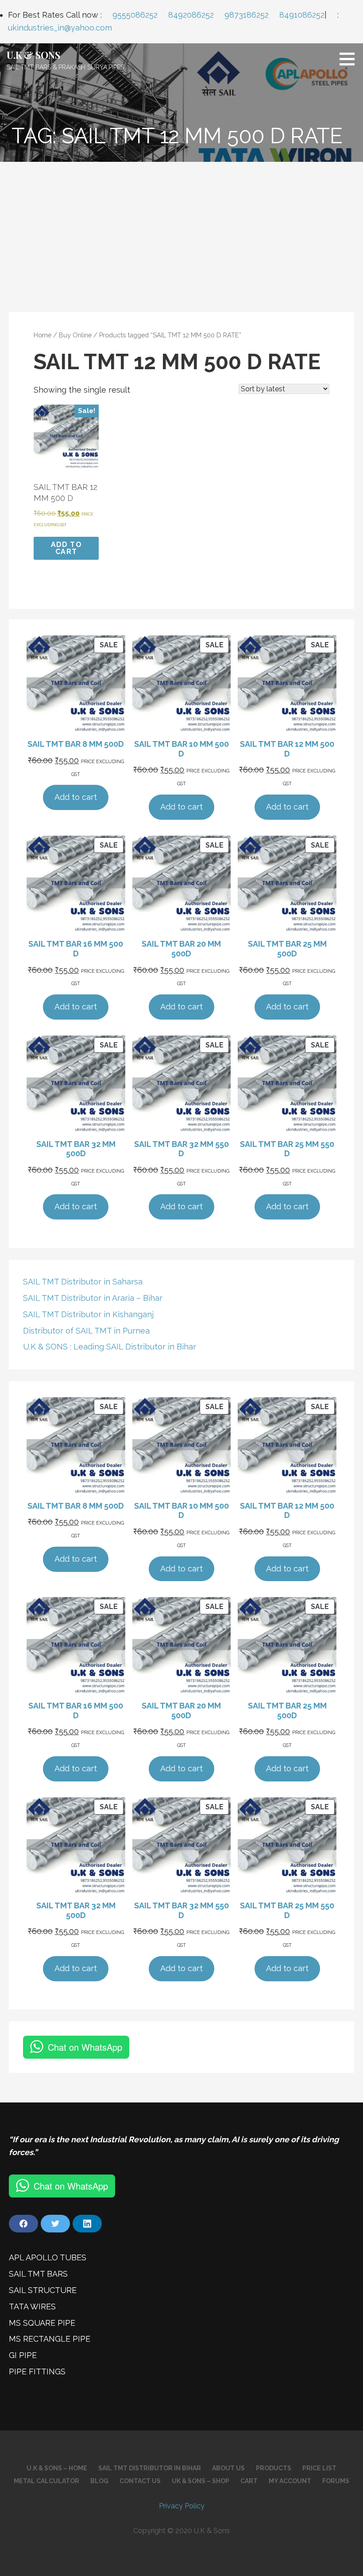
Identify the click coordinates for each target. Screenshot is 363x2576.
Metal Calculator (46, 2481)
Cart (249, 2481)
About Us (228, 2468)
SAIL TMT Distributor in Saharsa (83, 1282)
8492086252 (191, 15)
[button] (350, 59)
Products (274, 2468)
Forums (336, 2481)
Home (42, 335)
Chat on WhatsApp (85, 2047)
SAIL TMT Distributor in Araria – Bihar (93, 1298)
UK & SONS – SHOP (201, 2481)
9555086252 (135, 15)
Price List (319, 2468)
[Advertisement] (181, 228)
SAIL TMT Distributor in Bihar (150, 2468)
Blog (99, 2481)
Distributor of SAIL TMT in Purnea (86, 1331)
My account (290, 2481)
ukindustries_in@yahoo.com (60, 28)
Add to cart (66, 548)
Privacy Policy (182, 2506)
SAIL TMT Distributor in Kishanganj (88, 1314)
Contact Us (140, 2481)
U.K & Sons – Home (57, 2468)
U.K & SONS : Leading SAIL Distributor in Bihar (110, 1347)
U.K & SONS (33, 55)
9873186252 (247, 15)
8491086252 (302, 15)
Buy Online (75, 335)
